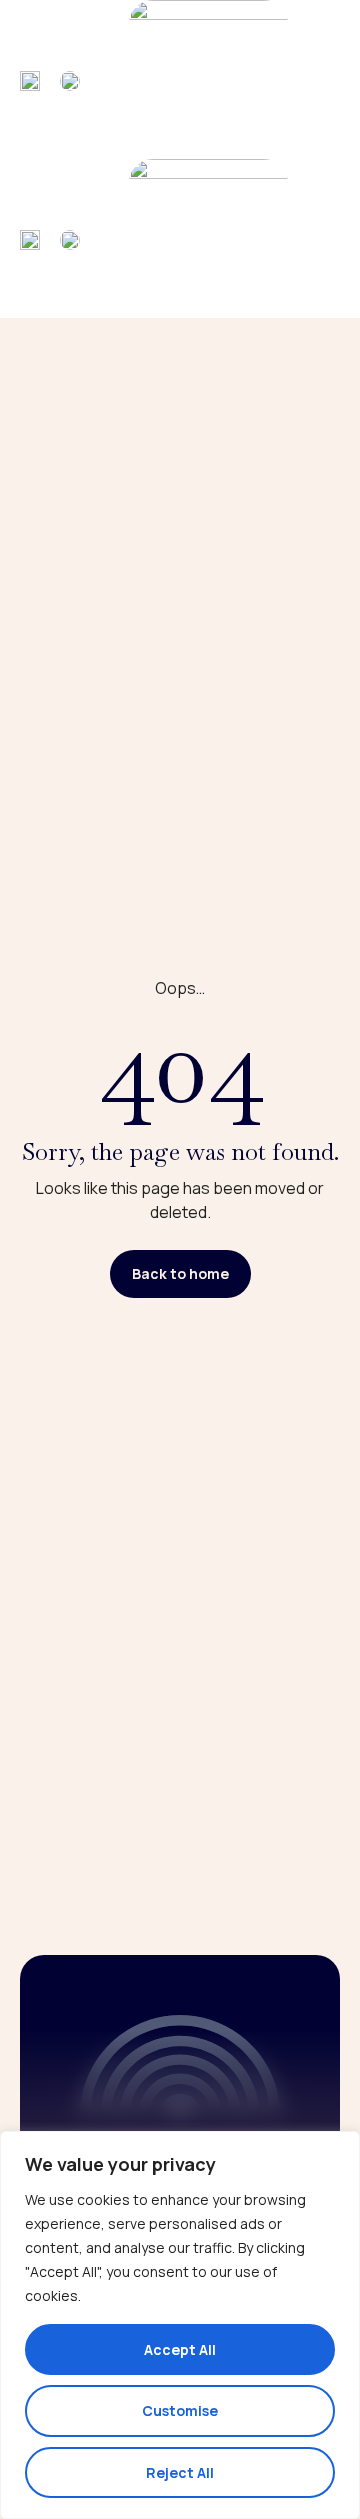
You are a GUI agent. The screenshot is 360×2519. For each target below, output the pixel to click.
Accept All (180, 2349)
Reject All (180, 2472)
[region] (180, 2325)
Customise (180, 2410)
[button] (322, 79)
